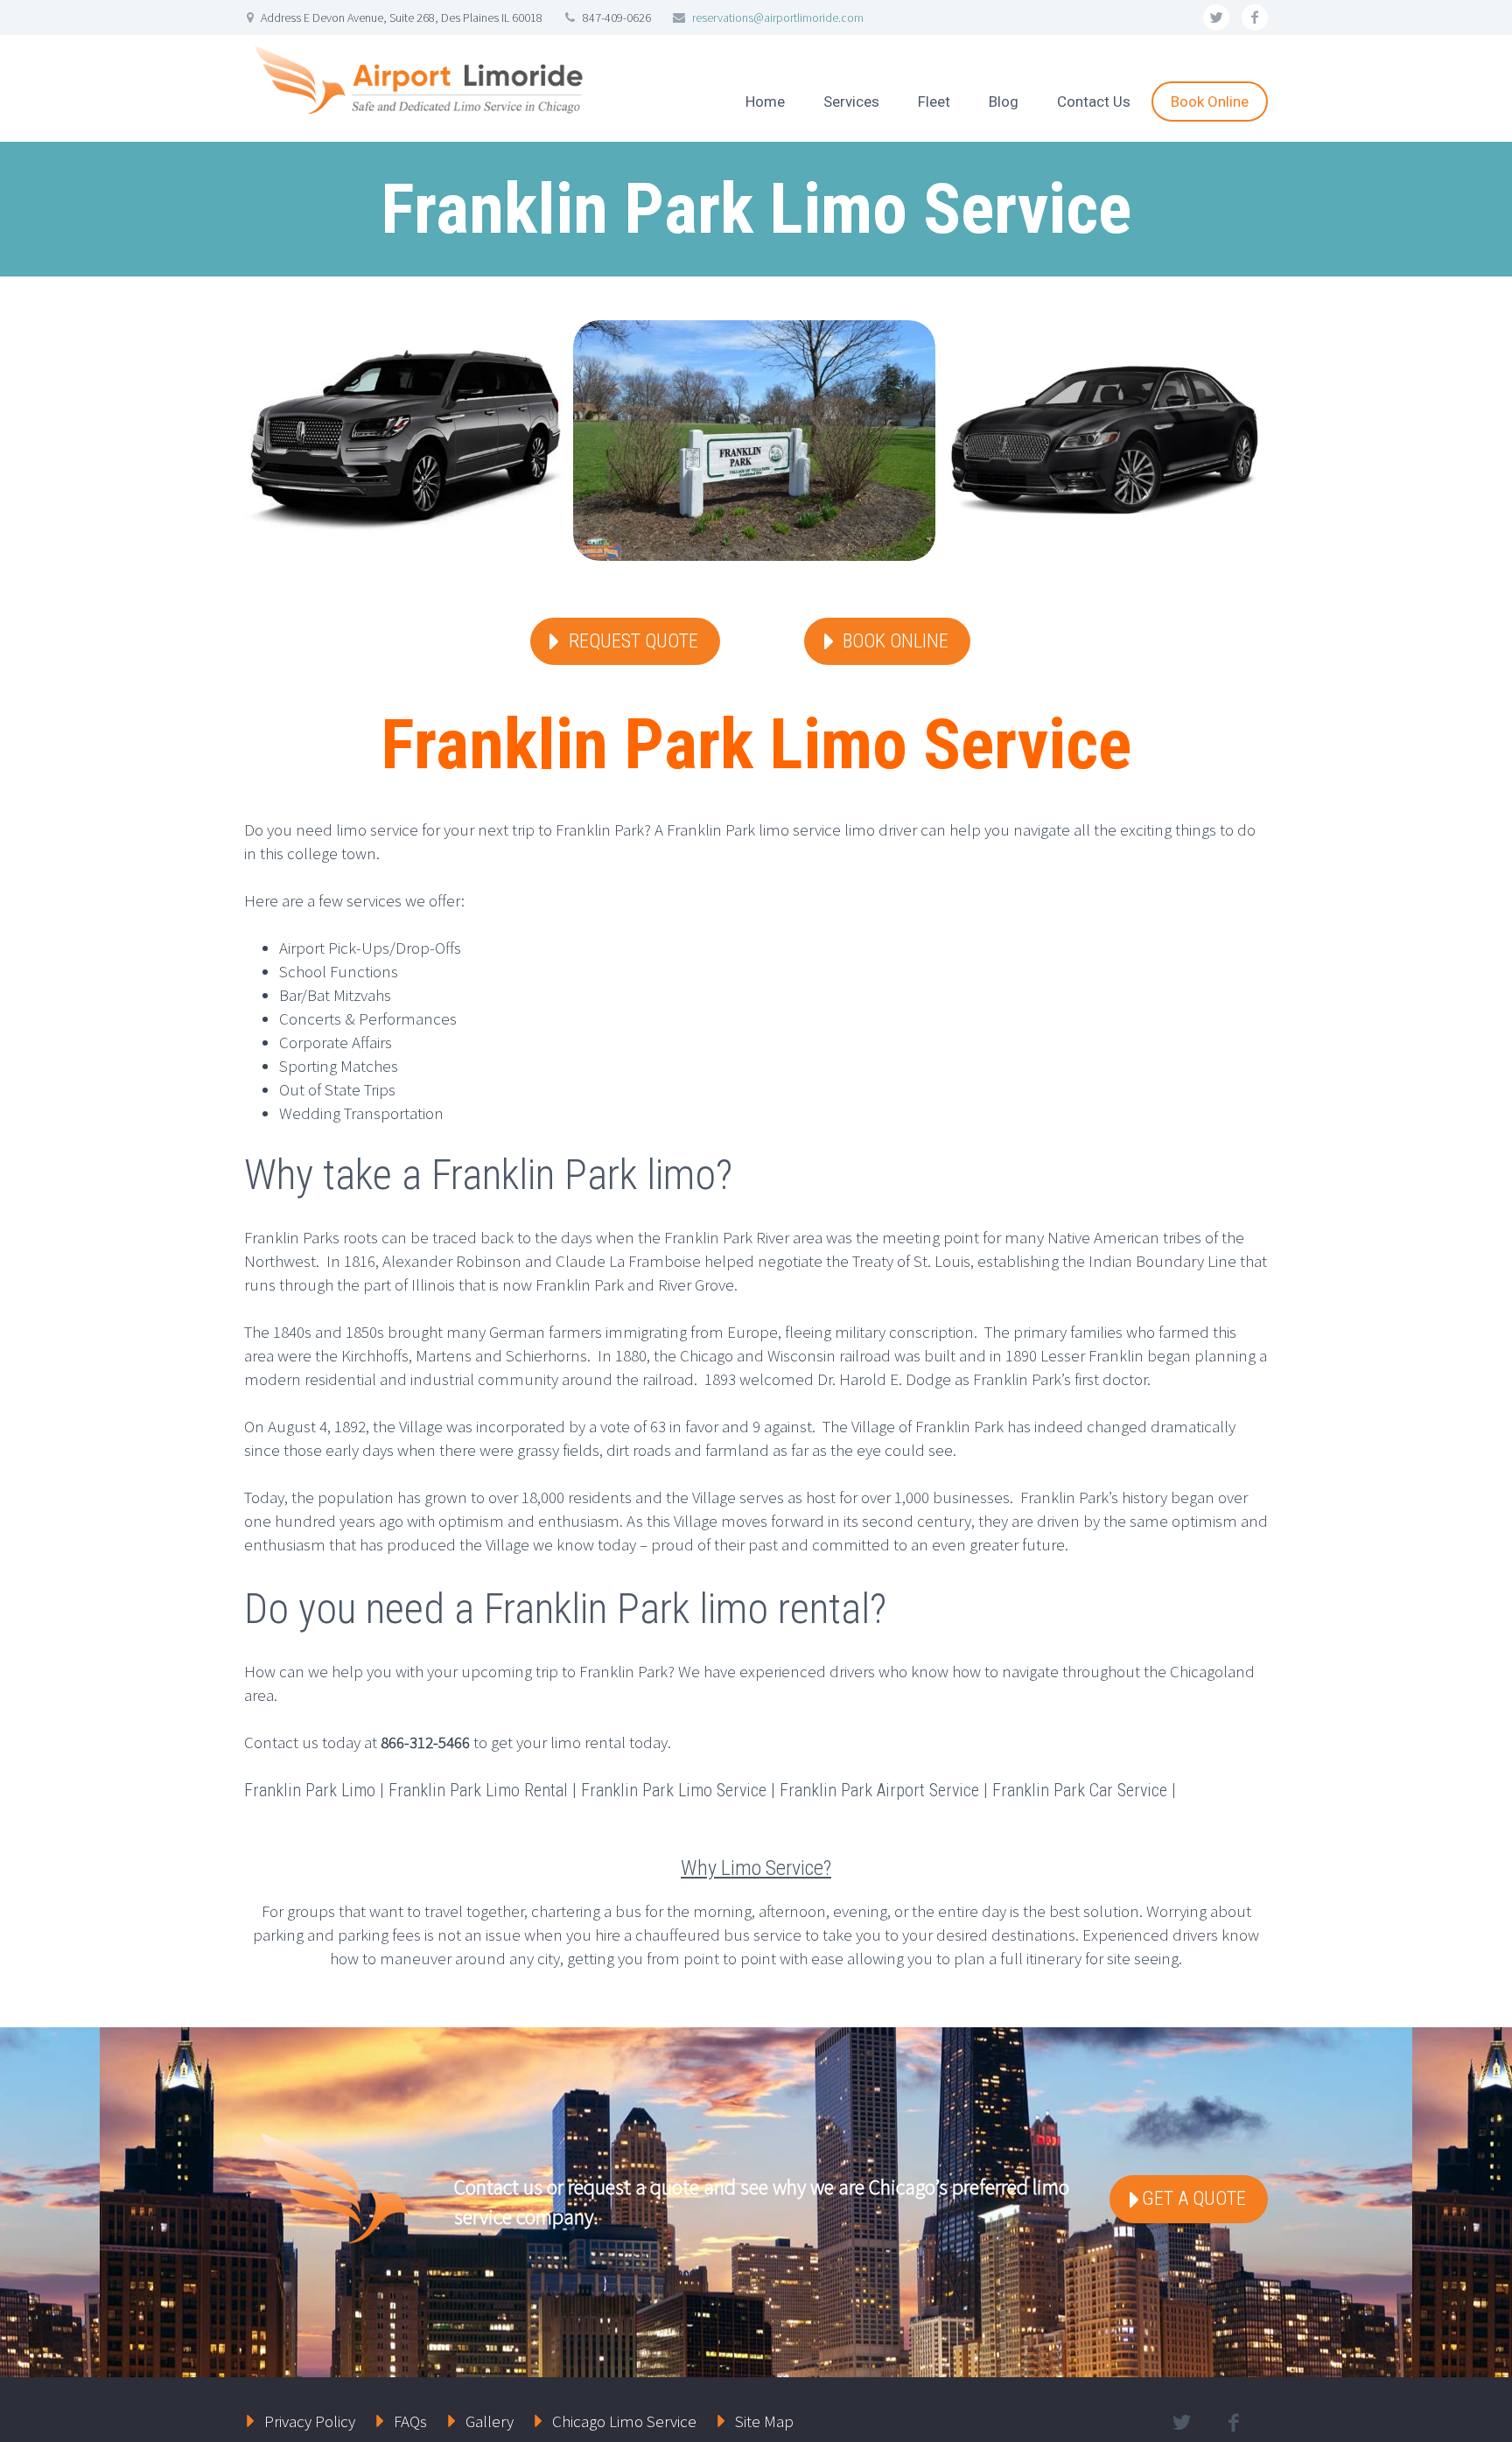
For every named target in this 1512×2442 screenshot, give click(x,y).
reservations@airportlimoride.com (778, 17)
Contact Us (1094, 101)
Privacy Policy (310, 2421)
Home (765, 101)
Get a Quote (1194, 2198)
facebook (1255, 17)
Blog (1004, 101)
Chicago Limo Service (624, 2421)
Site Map (764, 2421)
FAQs (410, 2421)
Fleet (934, 101)
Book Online (1210, 101)
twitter (1216, 17)
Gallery (490, 2421)
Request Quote (633, 641)
